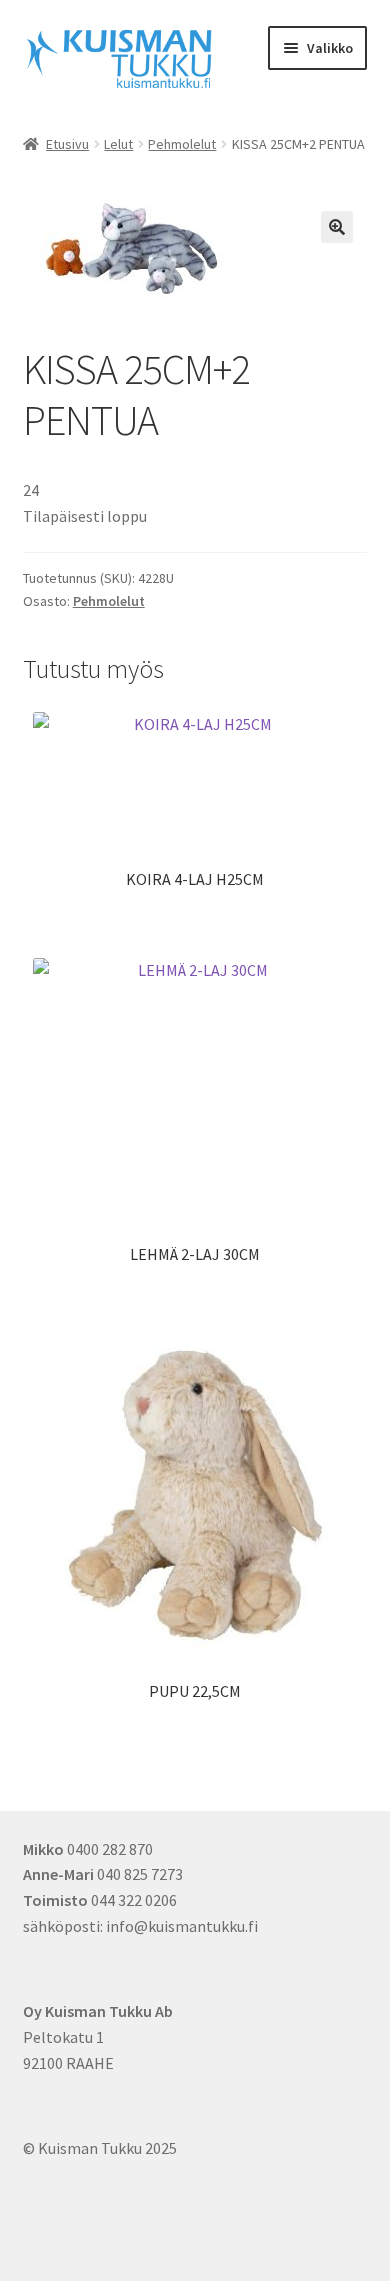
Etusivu (67, 144)
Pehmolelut (182, 144)
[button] (337, 227)
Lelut (118, 144)
